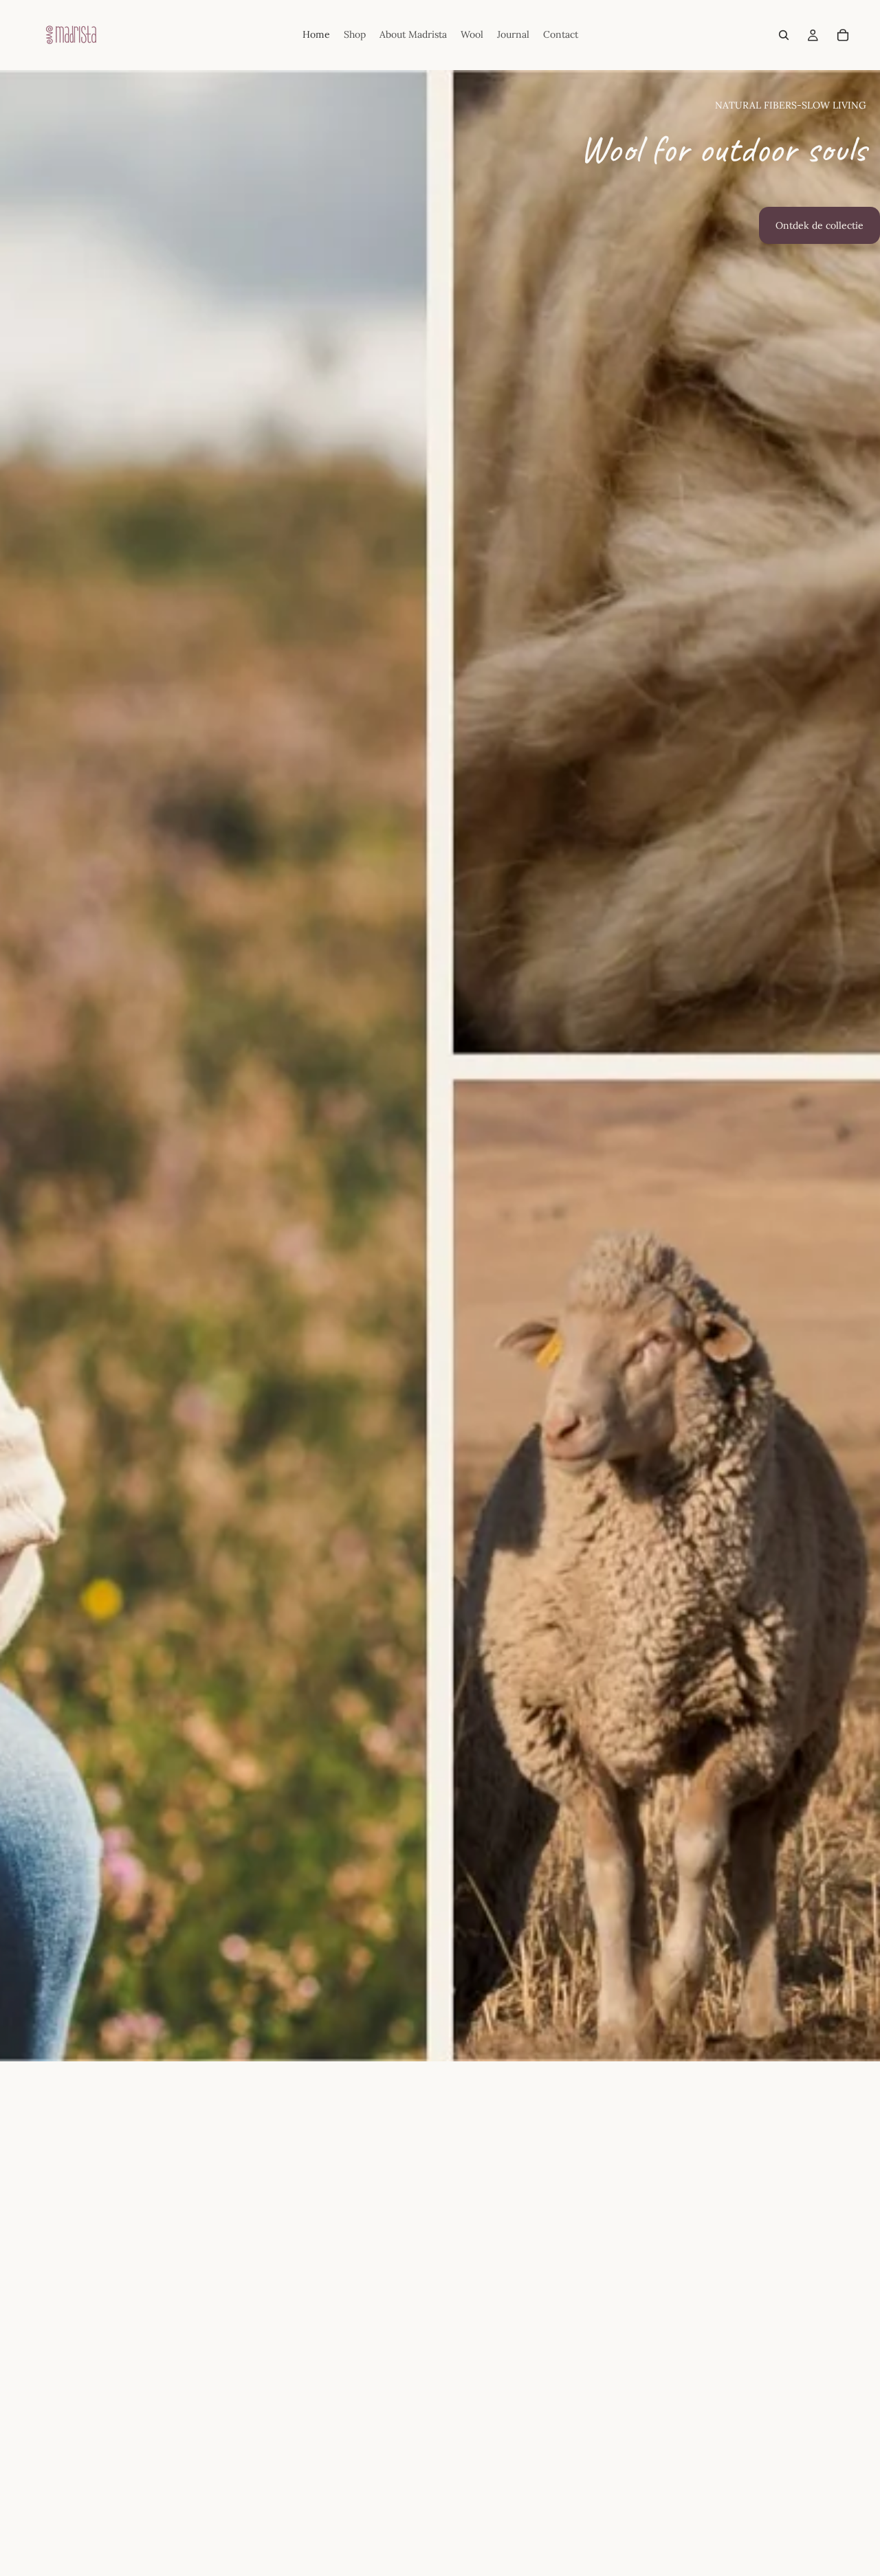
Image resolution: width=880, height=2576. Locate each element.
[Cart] (843, 35)
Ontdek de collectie (819, 225)
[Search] (784, 35)
